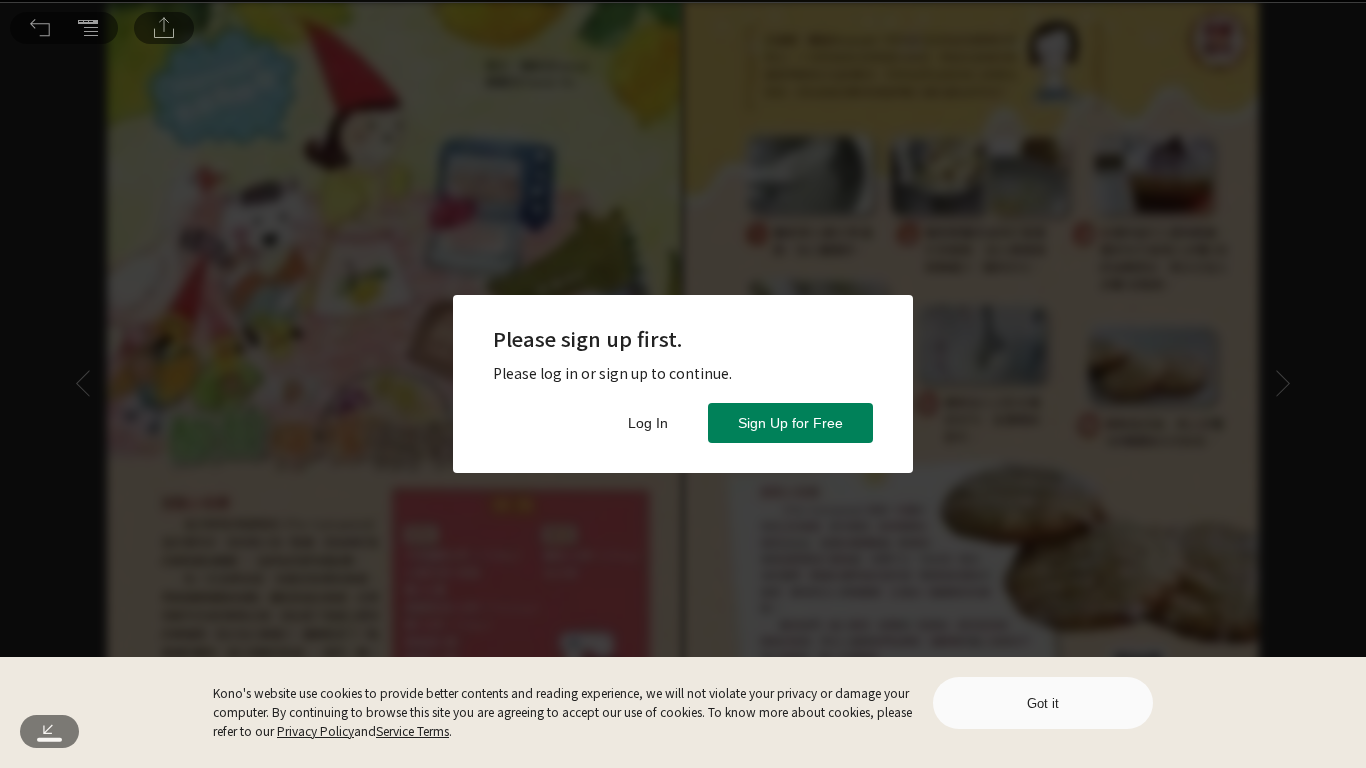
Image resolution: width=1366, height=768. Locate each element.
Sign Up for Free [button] (790, 423)
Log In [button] (648, 423)
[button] (40, 28)
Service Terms (412, 730)
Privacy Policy (315, 730)
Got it (1043, 703)
